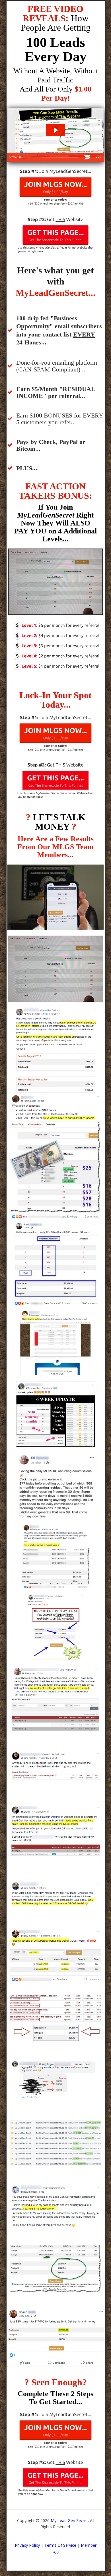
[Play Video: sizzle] (55, 130)
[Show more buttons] (98, 157)
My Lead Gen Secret (69, 2520)
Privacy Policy (27, 2545)
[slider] (50, 157)
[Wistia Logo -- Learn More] (87, 157)
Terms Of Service (60, 2545)
